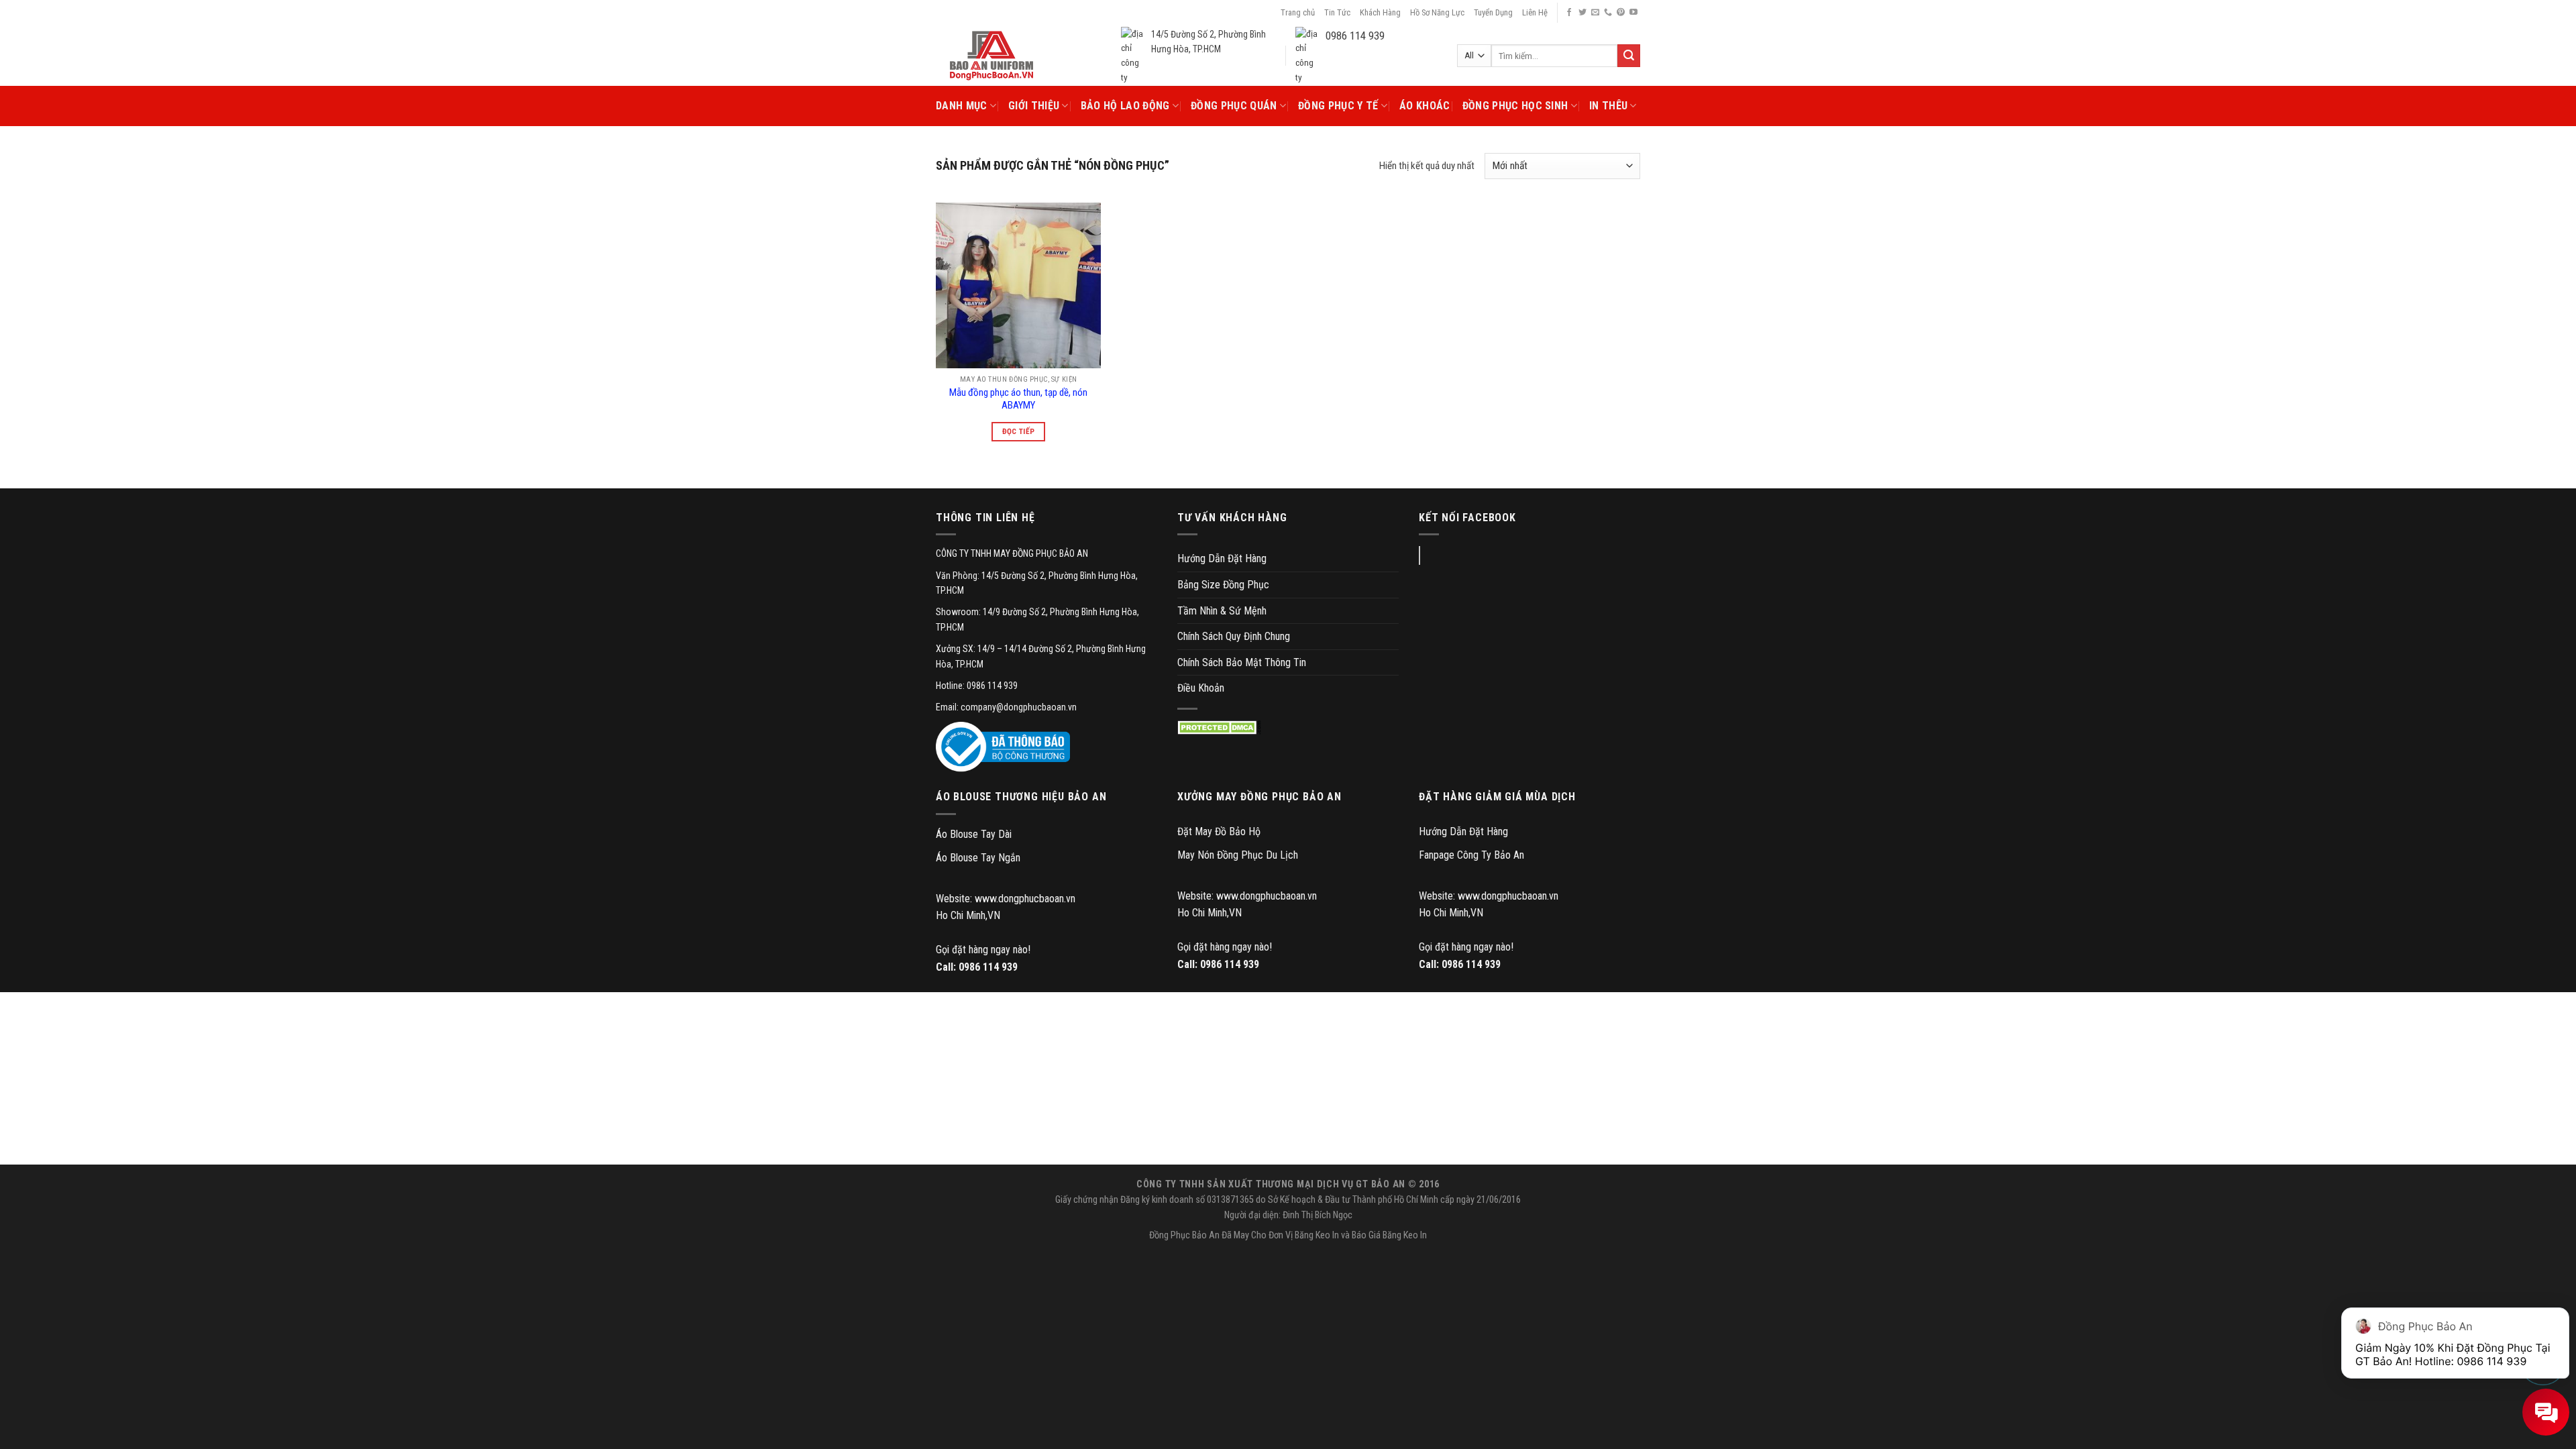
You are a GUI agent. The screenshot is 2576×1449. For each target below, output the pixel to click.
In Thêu (1608, 106)
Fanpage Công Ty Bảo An (1471, 855)
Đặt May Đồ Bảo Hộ (1219, 831)
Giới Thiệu (1034, 106)
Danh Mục (962, 106)
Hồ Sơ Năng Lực (1437, 12)
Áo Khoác (1425, 106)
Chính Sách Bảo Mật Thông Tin (1242, 662)
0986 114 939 (988, 967)
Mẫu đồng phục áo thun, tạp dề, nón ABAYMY (1018, 399)
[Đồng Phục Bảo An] (991, 56)
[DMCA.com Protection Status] (1219, 728)
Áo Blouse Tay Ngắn (978, 858)
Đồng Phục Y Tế (1338, 106)
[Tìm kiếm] (1629, 56)
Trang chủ (1298, 12)
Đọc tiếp (1019, 431)
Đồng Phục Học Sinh (1515, 106)
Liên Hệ (1535, 12)
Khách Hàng (1380, 12)
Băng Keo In (1317, 1235)
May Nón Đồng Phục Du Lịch (1238, 855)
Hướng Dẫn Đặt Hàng (1222, 558)
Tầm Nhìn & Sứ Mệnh (1222, 611)
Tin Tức (1337, 12)
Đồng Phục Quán (1234, 106)
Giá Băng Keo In (1398, 1235)
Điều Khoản (1201, 688)
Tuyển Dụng (1493, 12)
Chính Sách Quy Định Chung (1234, 636)
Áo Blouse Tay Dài (974, 834)
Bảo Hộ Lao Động (1125, 106)
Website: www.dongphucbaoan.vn (1006, 899)
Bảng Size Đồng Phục (1223, 585)
